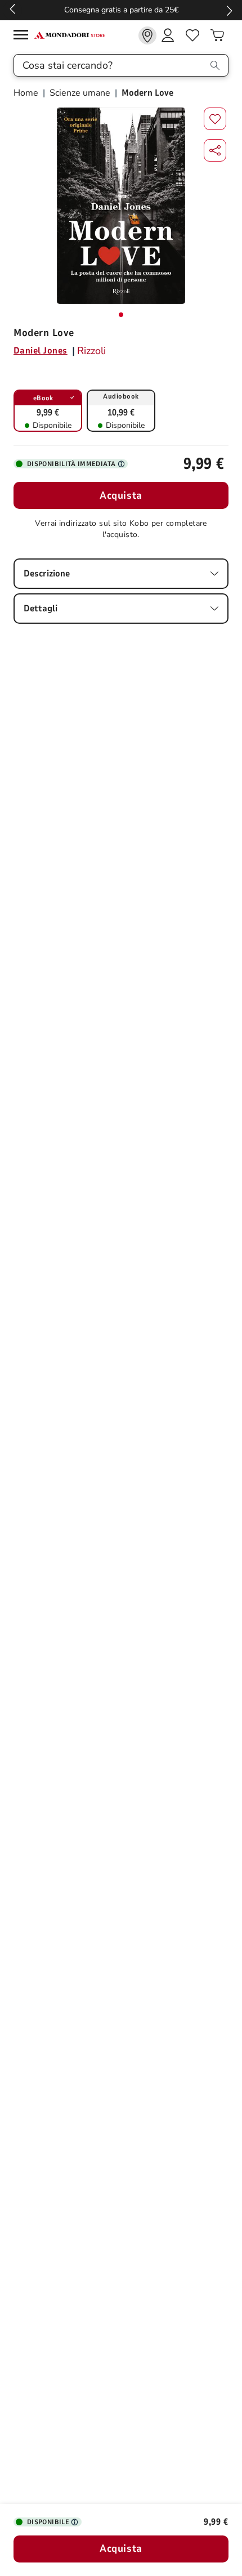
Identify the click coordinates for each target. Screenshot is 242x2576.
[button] (215, 150)
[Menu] (24, 36)
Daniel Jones (41, 351)
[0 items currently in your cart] (217, 35)
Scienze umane (80, 93)
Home (27, 93)
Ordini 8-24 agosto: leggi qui (121, 10)
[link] (147, 35)
